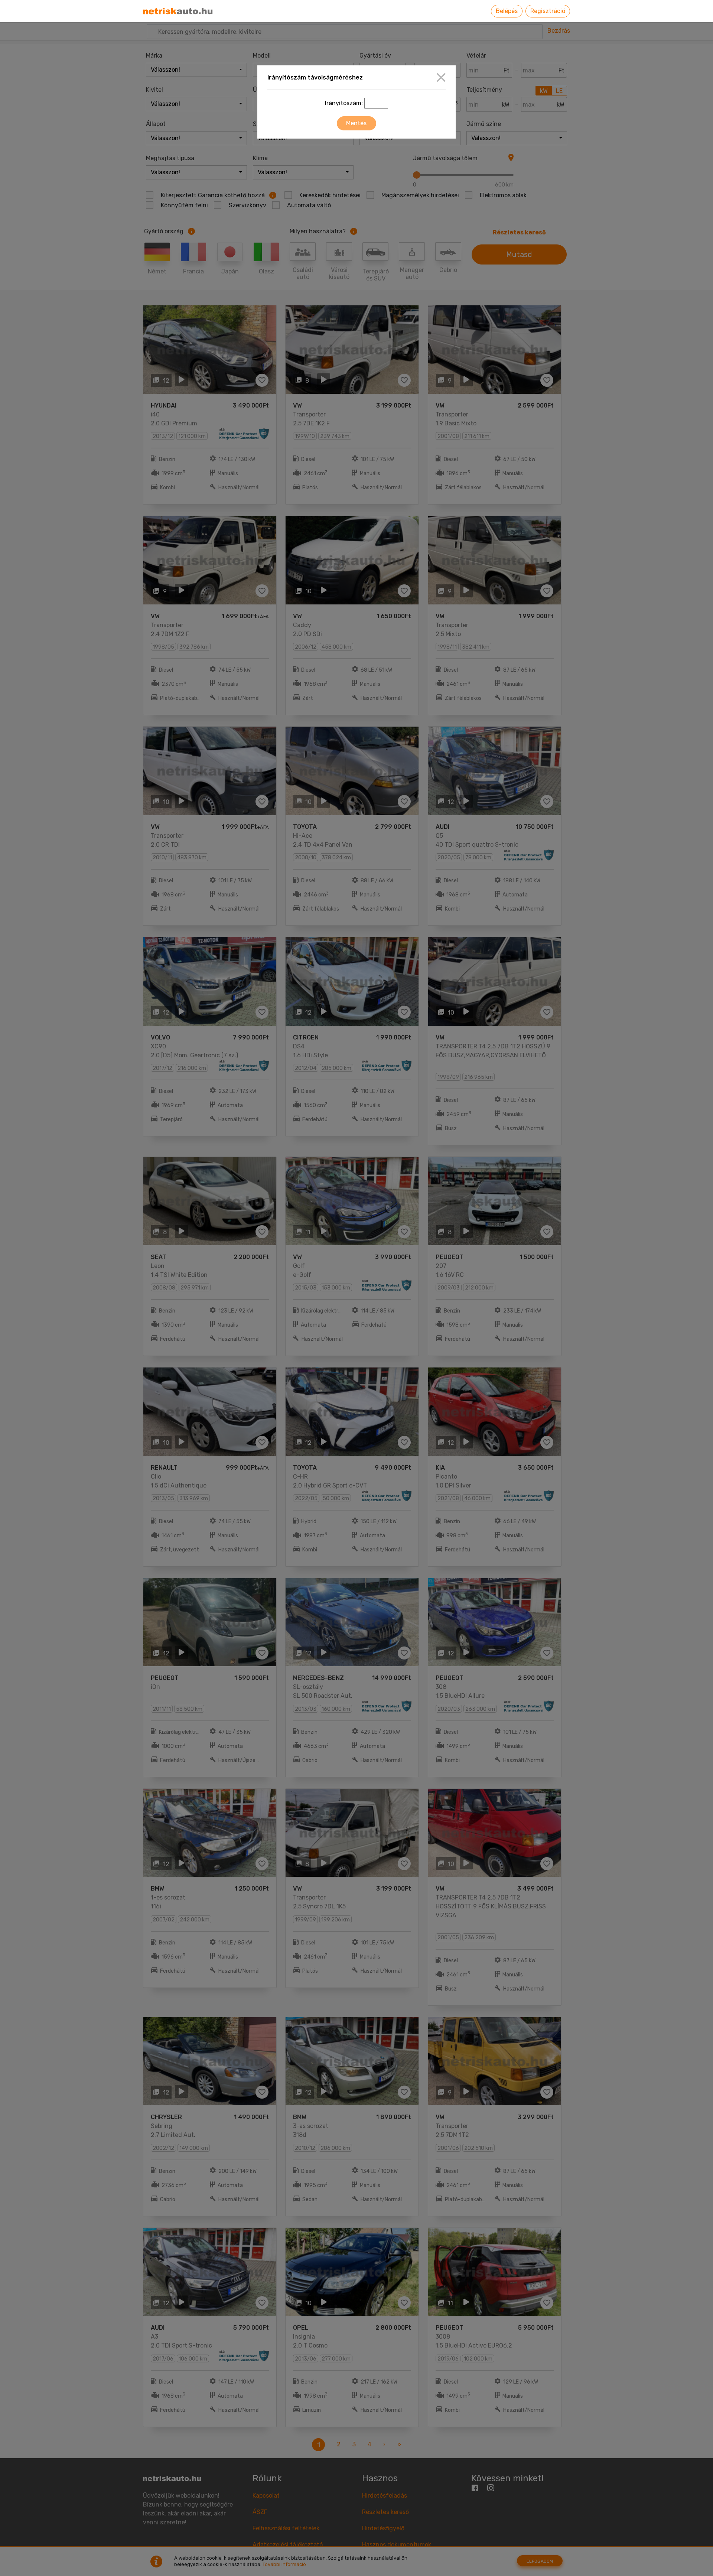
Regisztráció (548, 11)
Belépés (507, 11)
